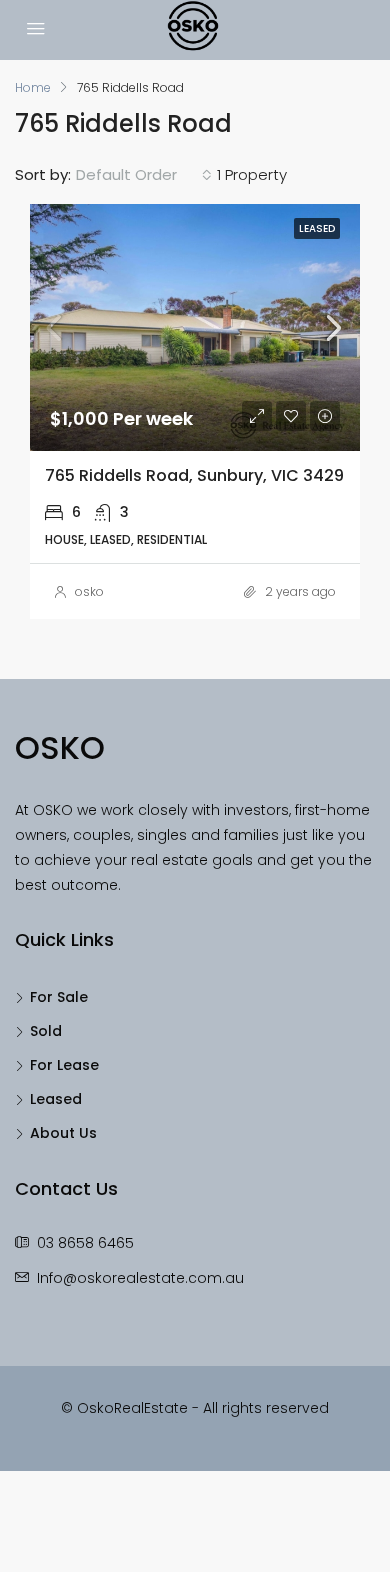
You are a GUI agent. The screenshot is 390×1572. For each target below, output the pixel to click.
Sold (46, 1031)
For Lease (64, 1065)
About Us (63, 1133)
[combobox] (144, 175)
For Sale (59, 997)
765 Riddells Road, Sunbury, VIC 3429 (194, 475)
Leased (56, 1099)
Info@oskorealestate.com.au (140, 1278)
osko (89, 591)
